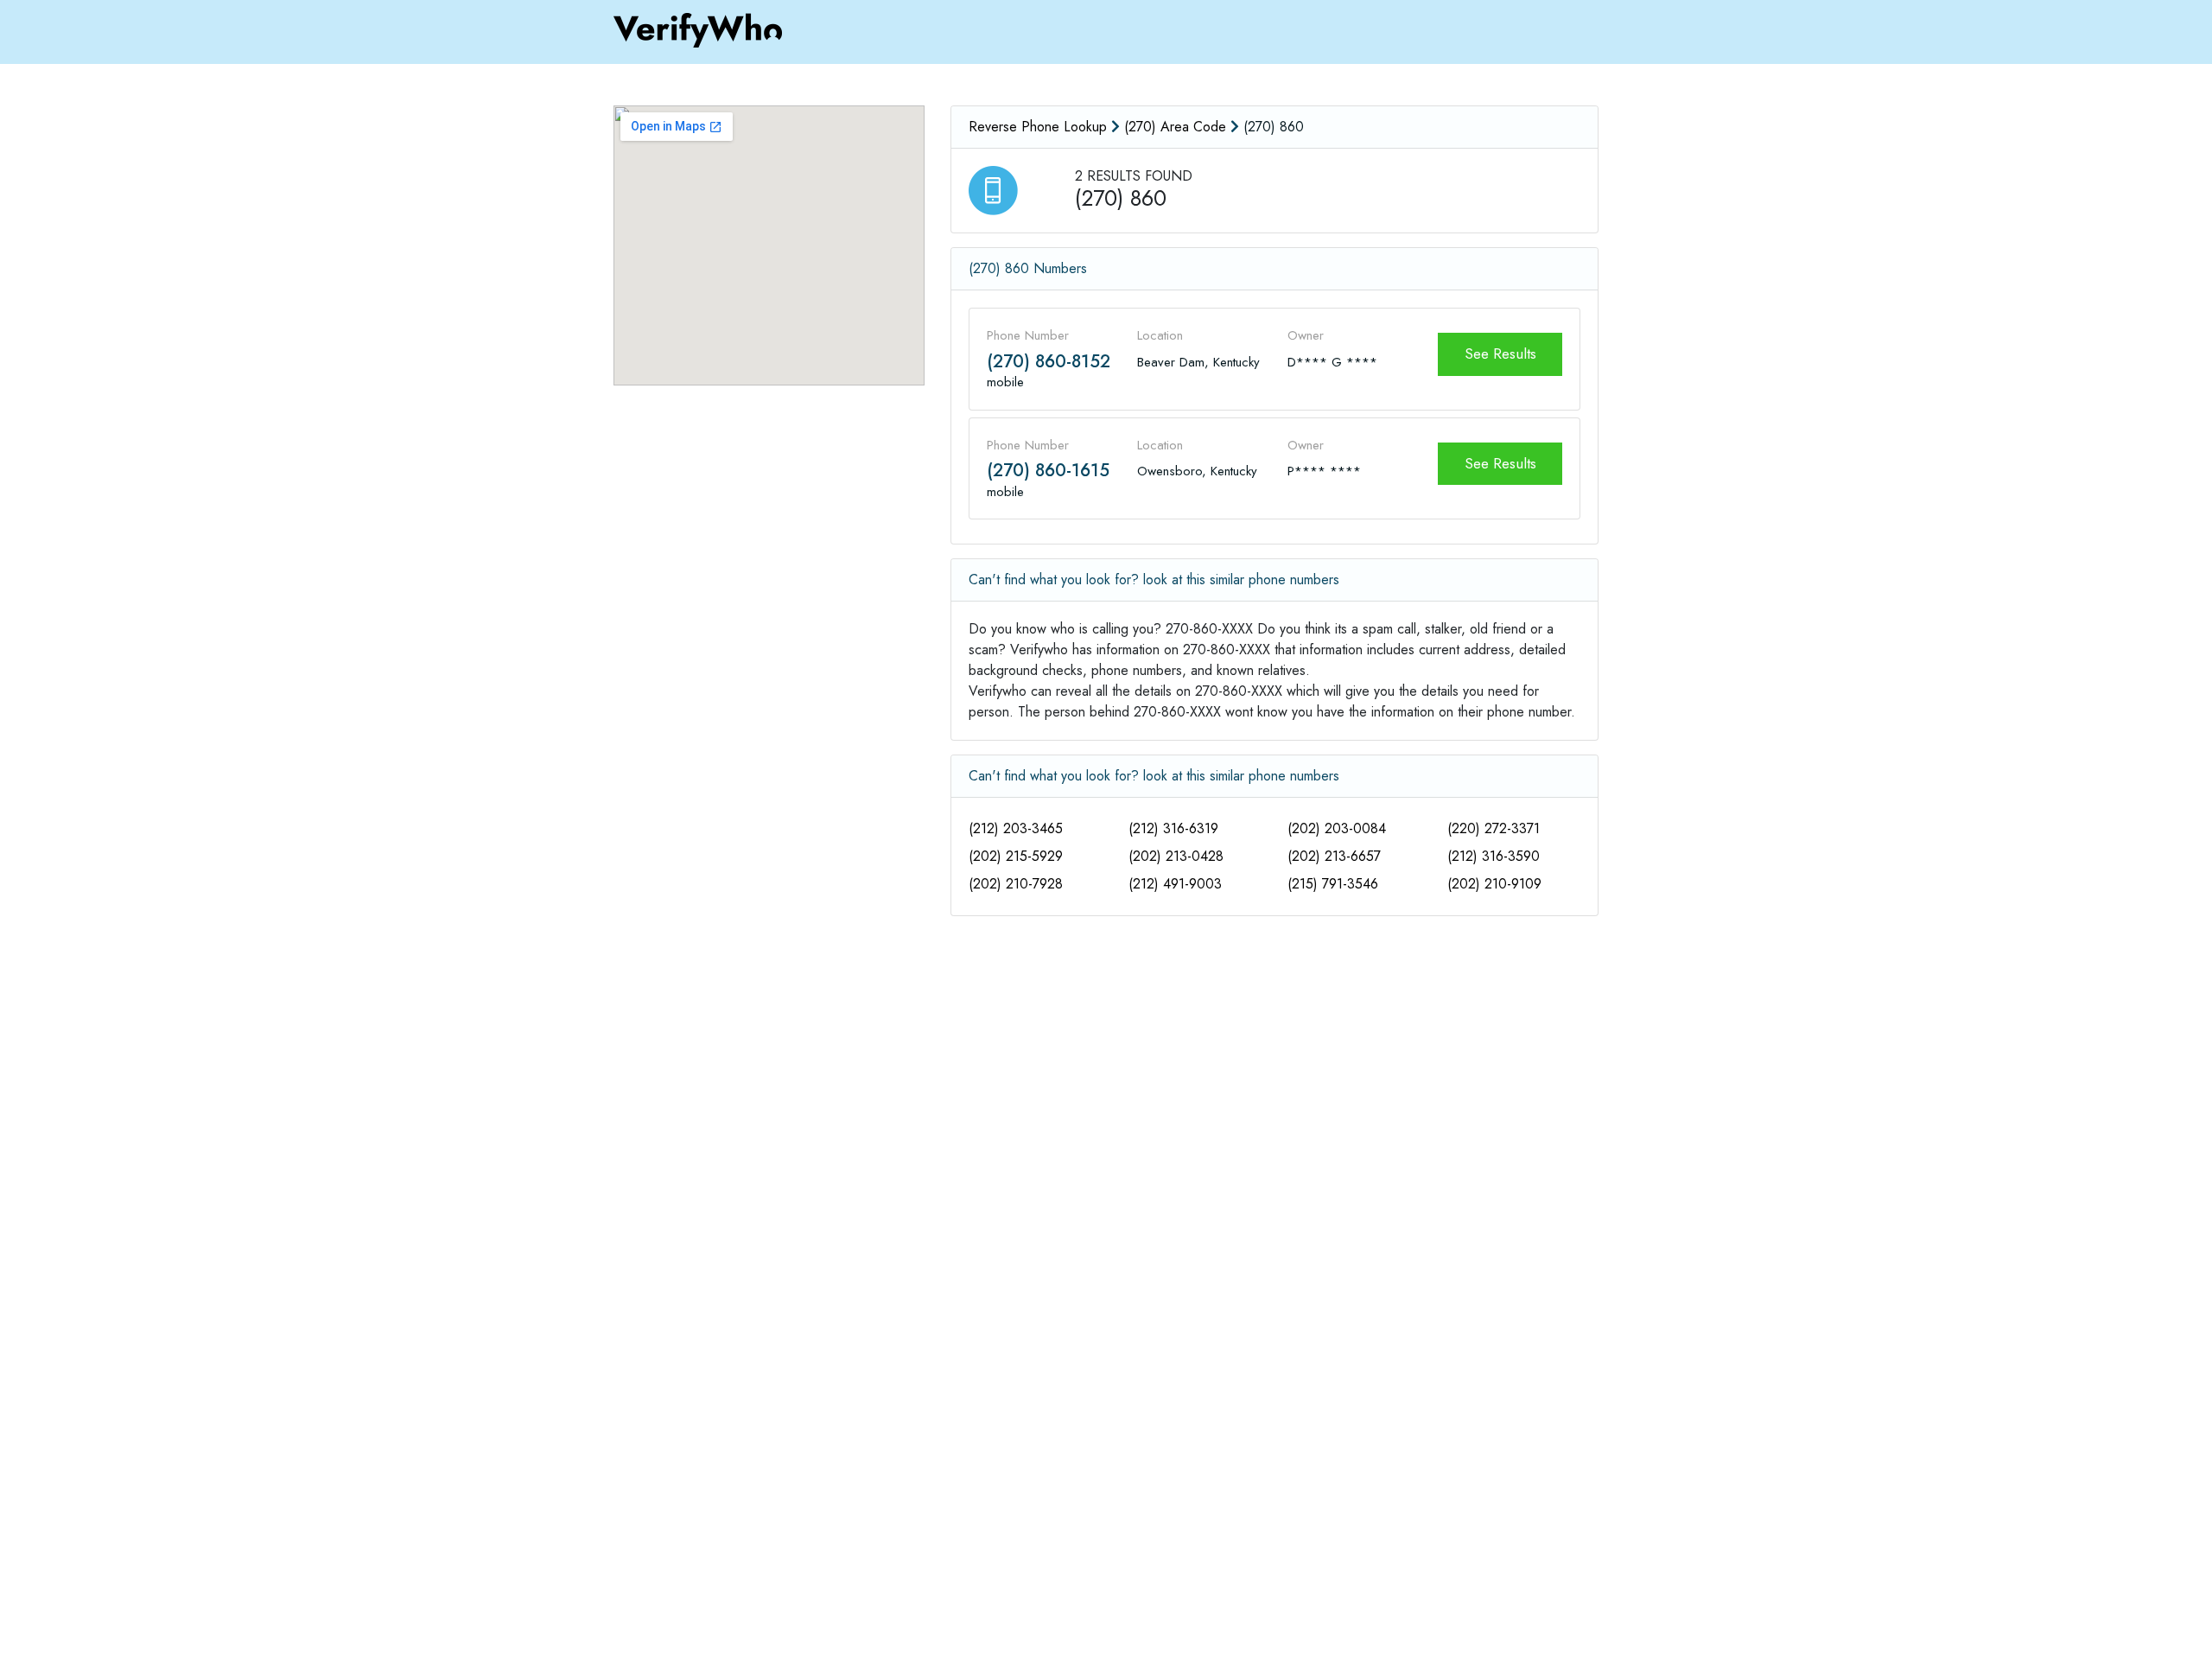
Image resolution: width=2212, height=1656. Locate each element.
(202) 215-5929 (1016, 856)
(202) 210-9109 (1494, 884)
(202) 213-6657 (1334, 856)
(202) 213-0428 (1176, 856)
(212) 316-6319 (1173, 828)
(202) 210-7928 (1016, 884)
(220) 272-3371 (1494, 828)
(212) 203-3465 (1016, 828)
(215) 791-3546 (1333, 884)
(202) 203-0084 (1337, 828)
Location (1160, 335)
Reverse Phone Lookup (1038, 127)
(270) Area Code (1175, 127)
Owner (1306, 335)
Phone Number (1028, 335)
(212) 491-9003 (1175, 884)
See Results (1500, 353)
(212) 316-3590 (1494, 856)
